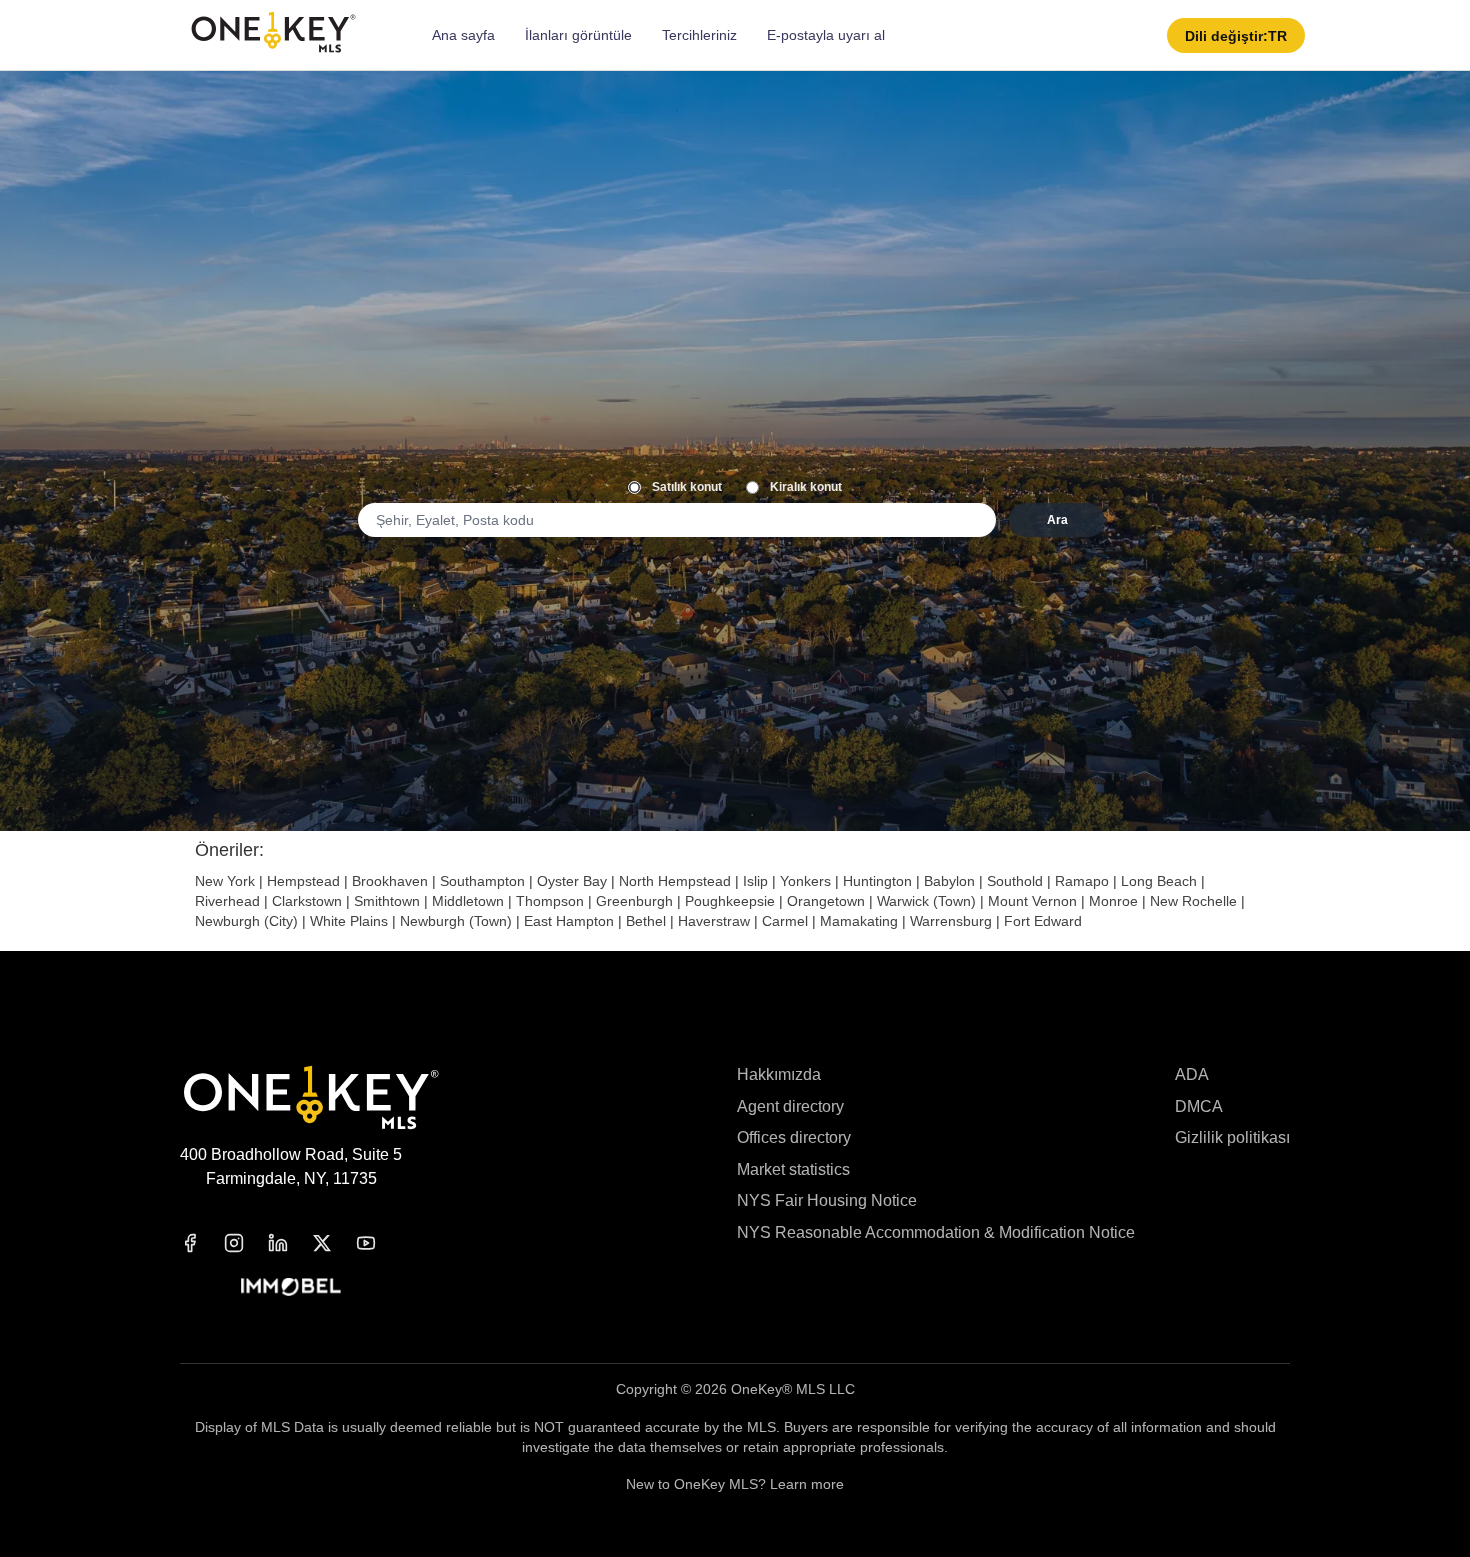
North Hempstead (675, 881)
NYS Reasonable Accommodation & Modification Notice (936, 1232)
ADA (1192, 1074)
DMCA (1199, 1106)
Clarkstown (307, 901)
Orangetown (826, 901)
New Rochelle (1193, 901)
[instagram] (246, 1243)
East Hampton (569, 921)
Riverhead (227, 901)
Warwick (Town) (926, 901)
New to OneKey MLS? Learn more (735, 1484)
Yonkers (805, 881)
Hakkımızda (779, 1074)
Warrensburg (951, 921)
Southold (1015, 881)
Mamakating (859, 921)
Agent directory (790, 1106)
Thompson (550, 901)
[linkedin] (290, 1243)
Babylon (949, 881)
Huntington (877, 881)
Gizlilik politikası (1232, 1137)
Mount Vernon (1032, 901)
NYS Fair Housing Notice (827, 1200)
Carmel (785, 921)
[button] (1236, 35)
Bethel (646, 921)
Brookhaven (390, 881)
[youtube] (378, 1243)
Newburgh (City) (246, 921)
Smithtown (387, 901)
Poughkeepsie (730, 901)
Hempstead (303, 881)
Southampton (482, 881)
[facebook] (202, 1243)
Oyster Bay (572, 881)
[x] (334, 1243)
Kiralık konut (806, 487)
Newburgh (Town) (456, 921)
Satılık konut (687, 487)
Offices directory (794, 1137)
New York (225, 881)
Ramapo (1082, 881)
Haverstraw (714, 921)
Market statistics (793, 1169)
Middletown (468, 901)
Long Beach (1159, 881)
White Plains (349, 921)
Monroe (1113, 901)
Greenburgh (634, 901)
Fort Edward (1043, 921)
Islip (755, 881)
